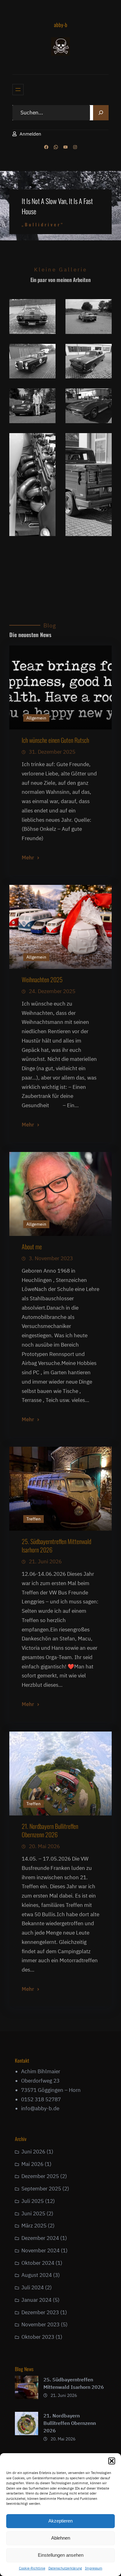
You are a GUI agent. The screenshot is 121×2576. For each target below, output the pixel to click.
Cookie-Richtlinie (32, 2568)
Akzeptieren (60, 2521)
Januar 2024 (36, 2300)
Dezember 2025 (40, 2176)
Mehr (28, 858)
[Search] (101, 113)
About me (32, 1246)
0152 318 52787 (41, 2099)
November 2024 (40, 2250)
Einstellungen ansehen (61, 2555)
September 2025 (41, 2189)
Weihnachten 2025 (42, 979)
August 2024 (37, 2275)
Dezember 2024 (40, 2238)
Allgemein (36, 718)
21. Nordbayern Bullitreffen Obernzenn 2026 (50, 1830)
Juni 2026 (33, 2152)
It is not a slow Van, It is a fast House (57, 206)
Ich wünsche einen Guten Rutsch (55, 740)
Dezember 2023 (40, 2312)
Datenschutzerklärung (65, 2568)
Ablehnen (61, 2538)
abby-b (61, 25)
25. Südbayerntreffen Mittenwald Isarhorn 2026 (56, 1545)
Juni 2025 (33, 2213)
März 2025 (34, 2226)
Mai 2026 (32, 2164)
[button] (112, 2461)
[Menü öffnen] (18, 90)
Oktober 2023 (38, 2337)
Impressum (94, 2568)
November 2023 (40, 2324)
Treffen (34, 1519)
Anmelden (30, 134)
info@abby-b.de (40, 2108)
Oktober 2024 (38, 2263)
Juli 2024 (33, 2287)
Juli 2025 (33, 2201)
